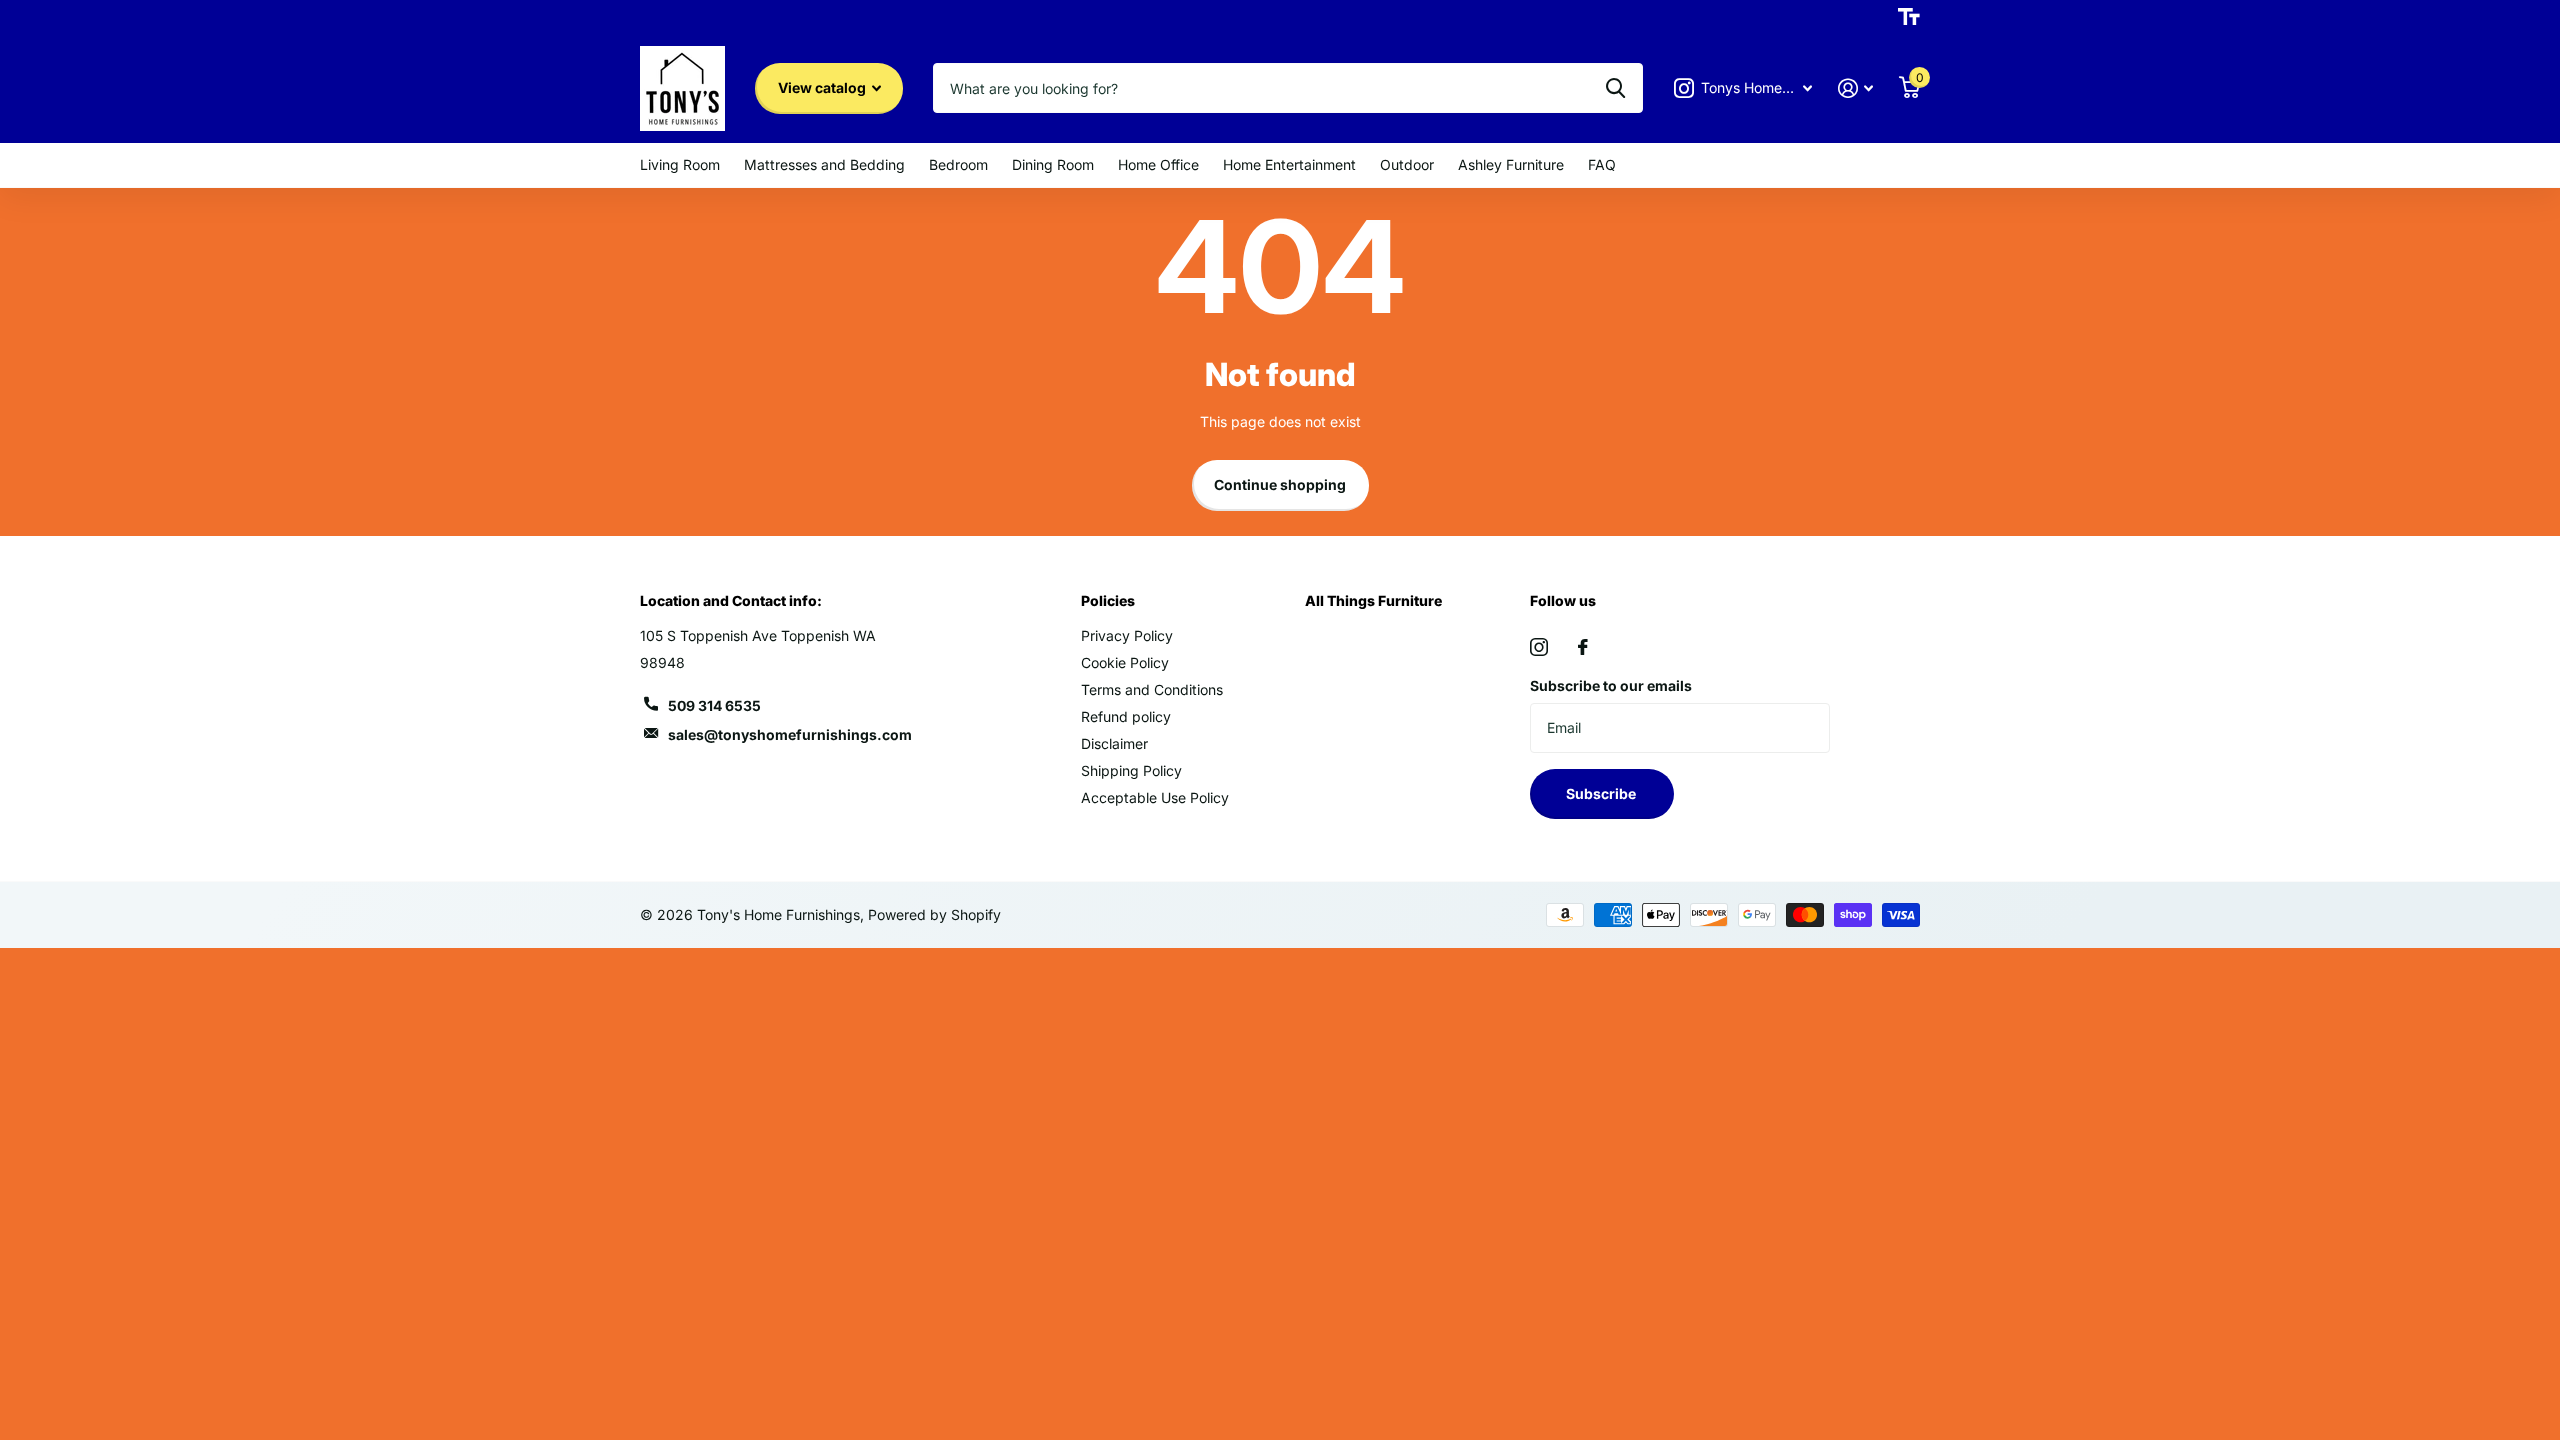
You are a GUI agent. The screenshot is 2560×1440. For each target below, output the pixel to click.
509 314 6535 (714, 705)
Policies (1108, 600)
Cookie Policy (1125, 662)
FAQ (1602, 164)
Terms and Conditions (1152, 689)
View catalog (823, 87)
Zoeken (1615, 88)
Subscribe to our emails (1611, 685)
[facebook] (1583, 647)
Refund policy (1126, 716)
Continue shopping (1280, 484)
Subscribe (1602, 793)
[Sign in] (1855, 88)
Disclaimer (1114, 743)
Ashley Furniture (1511, 164)
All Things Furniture (1373, 600)
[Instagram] (1539, 647)
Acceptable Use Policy (1155, 797)
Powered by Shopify (934, 914)
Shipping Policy (1131, 770)
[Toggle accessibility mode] (1909, 17)
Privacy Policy (1127, 635)
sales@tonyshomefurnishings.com (790, 734)
